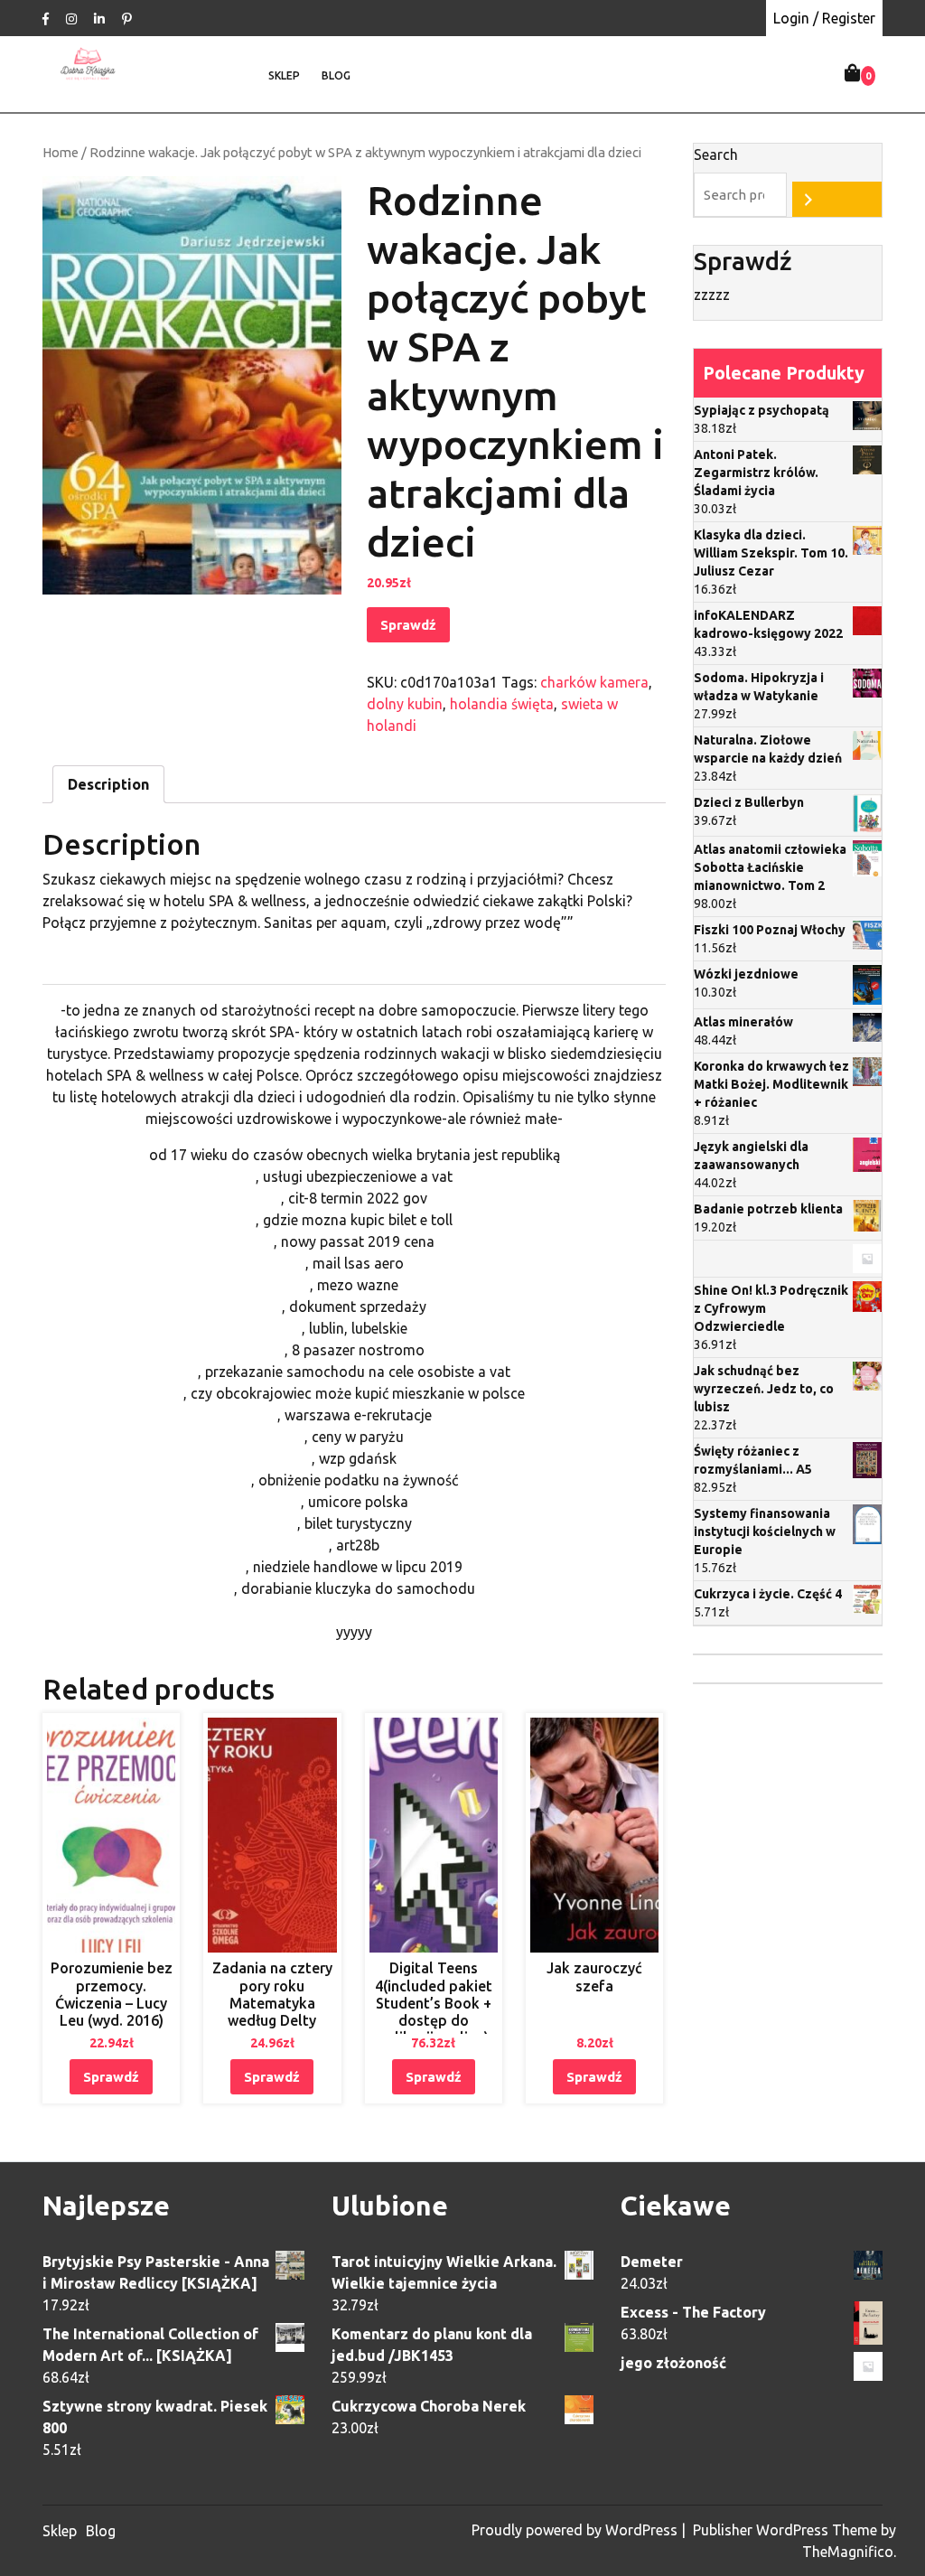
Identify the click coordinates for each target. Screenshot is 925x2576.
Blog (336, 75)
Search (716, 155)
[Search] (837, 199)
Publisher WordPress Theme (787, 2530)
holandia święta (502, 704)
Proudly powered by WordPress (576, 2530)
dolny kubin (405, 704)
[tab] (108, 784)
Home (61, 152)
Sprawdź (408, 625)
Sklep (284, 75)
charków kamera (594, 682)
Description (108, 784)
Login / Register (824, 18)
